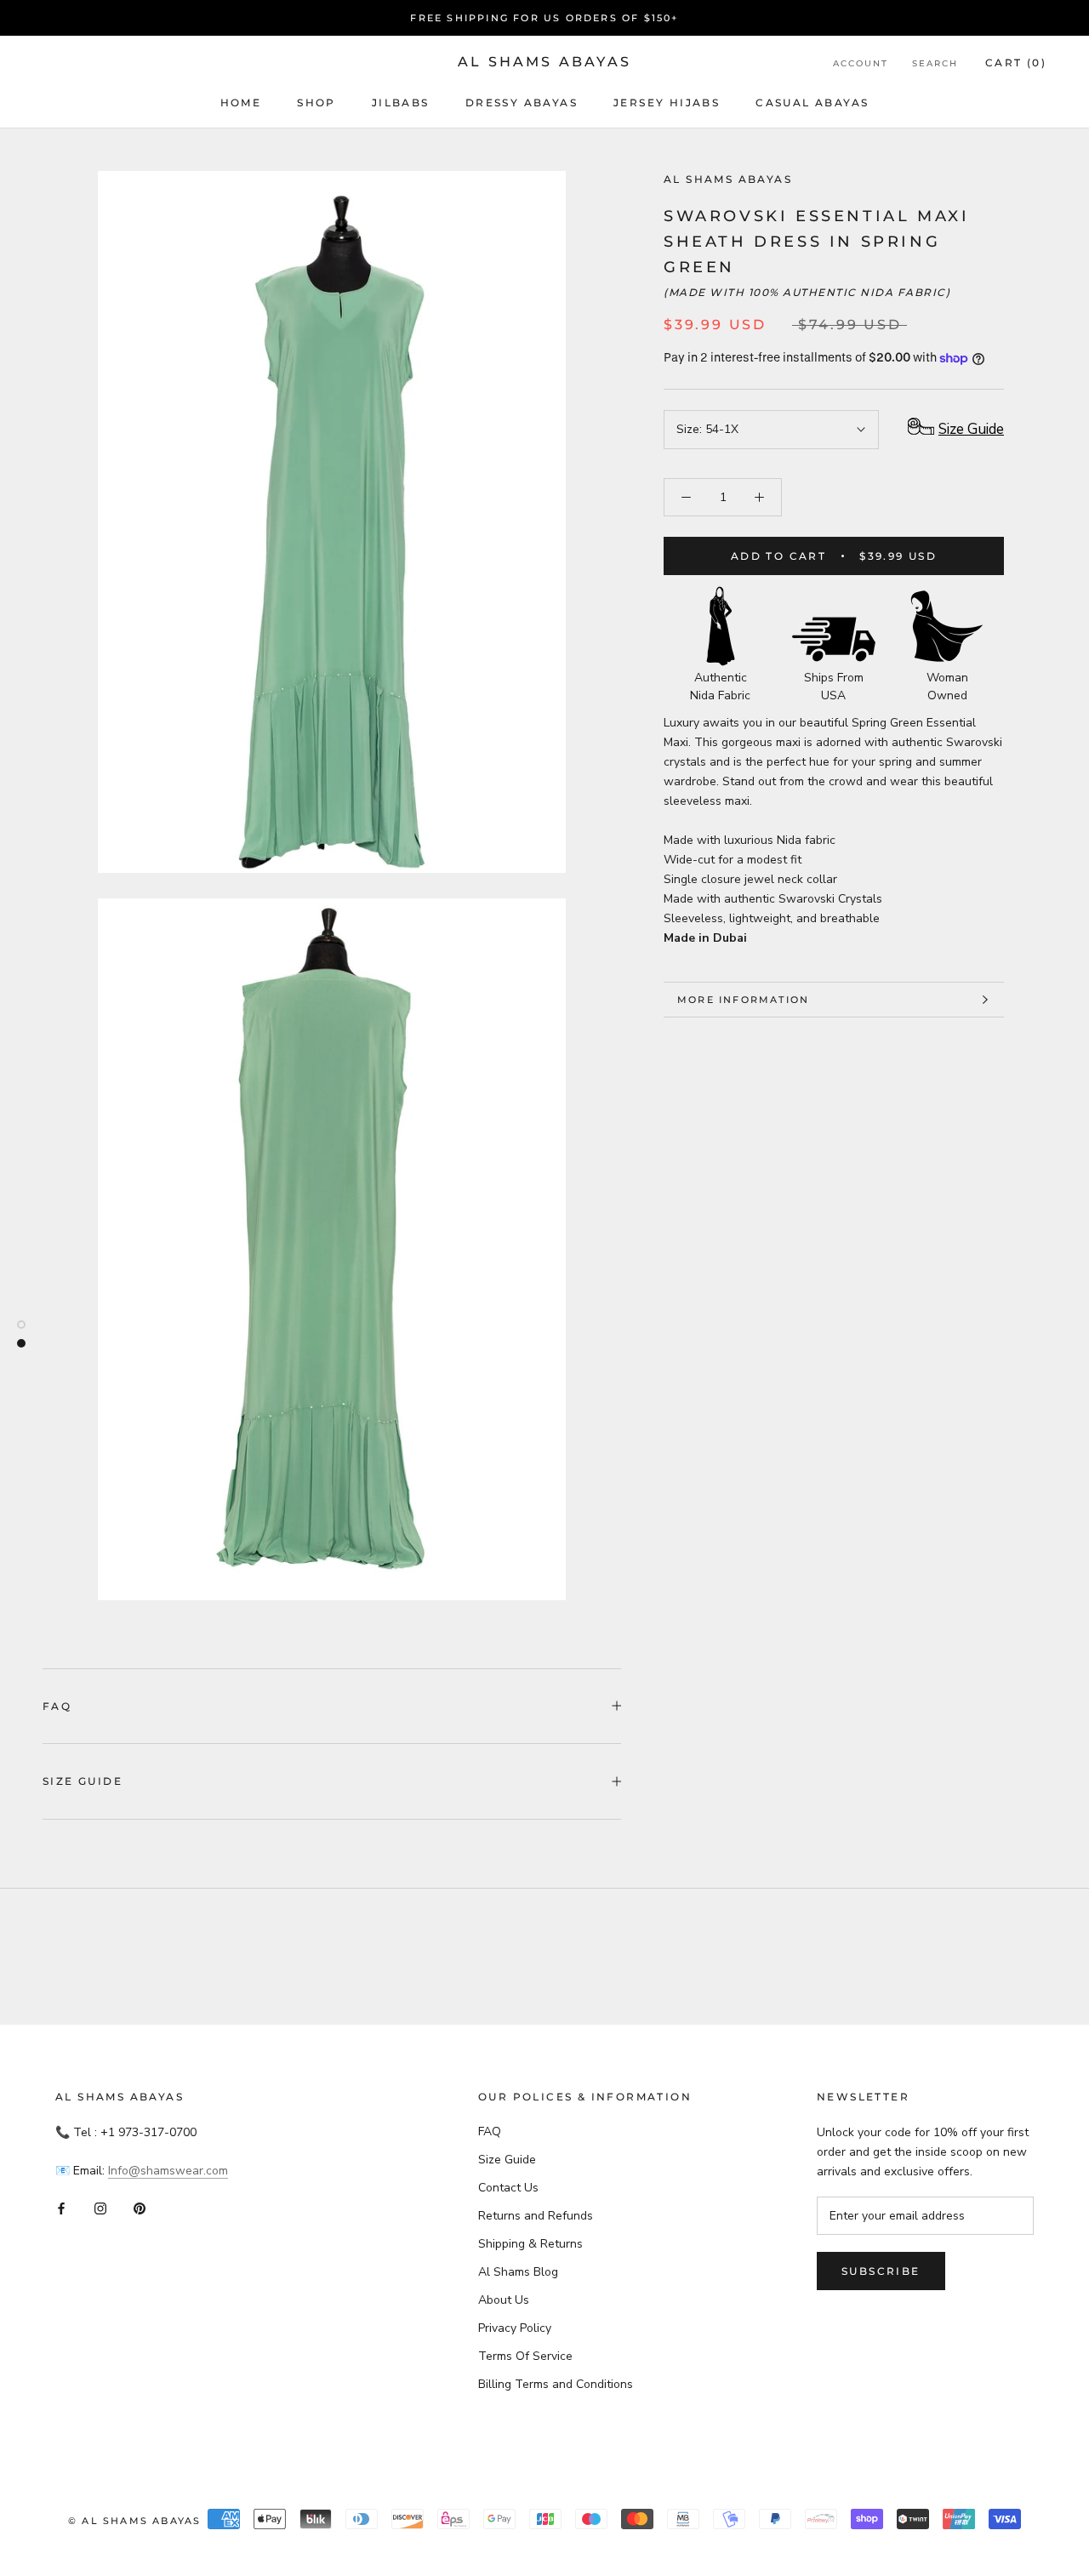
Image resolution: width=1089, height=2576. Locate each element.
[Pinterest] (140, 2208)
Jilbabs (401, 103)
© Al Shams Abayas (134, 2521)
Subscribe (881, 2271)
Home (241, 103)
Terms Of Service (525, 2356)
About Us (504, 2300)
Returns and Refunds (536, 2216)
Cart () (1016, 63)
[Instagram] (100, 2208)
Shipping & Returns (530, 2244)
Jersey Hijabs (667, 103)
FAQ (57, 1706)
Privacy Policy (515, 2328)
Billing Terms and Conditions (556, 2384)
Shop (316, 103)
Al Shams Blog (518, 2272)
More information (743, 1000)
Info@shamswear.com (168, 2171)
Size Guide (83, 1781)
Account (861, 63)
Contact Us (508, 2188)
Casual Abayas (812, 103)
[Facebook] (61, 2208)
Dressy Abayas (522, 103)
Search (935, 63)
